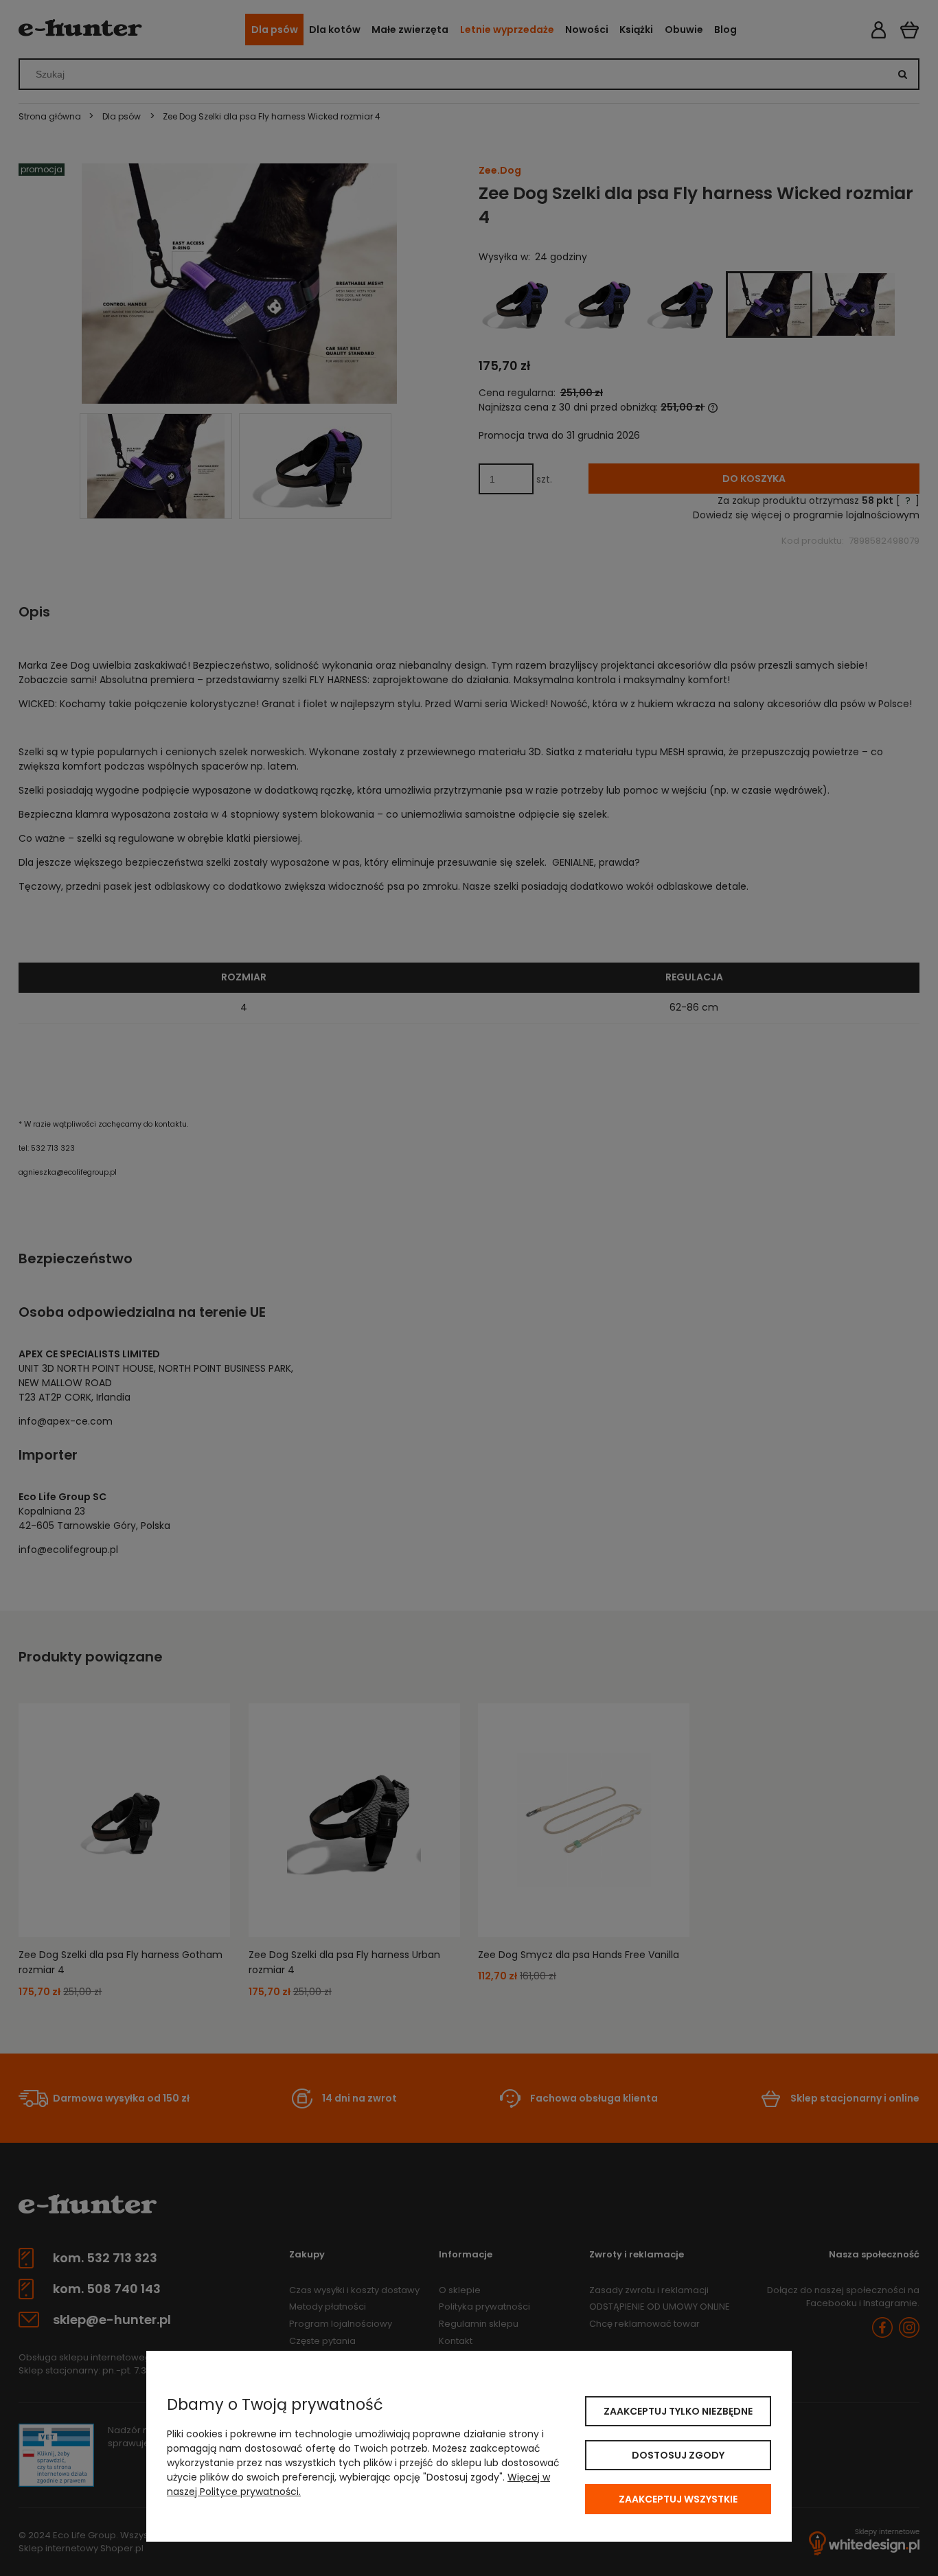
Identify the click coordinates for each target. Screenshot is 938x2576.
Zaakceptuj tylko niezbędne (678, 2411)
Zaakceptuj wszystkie (678, 2499)
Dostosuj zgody (678, 2455)
